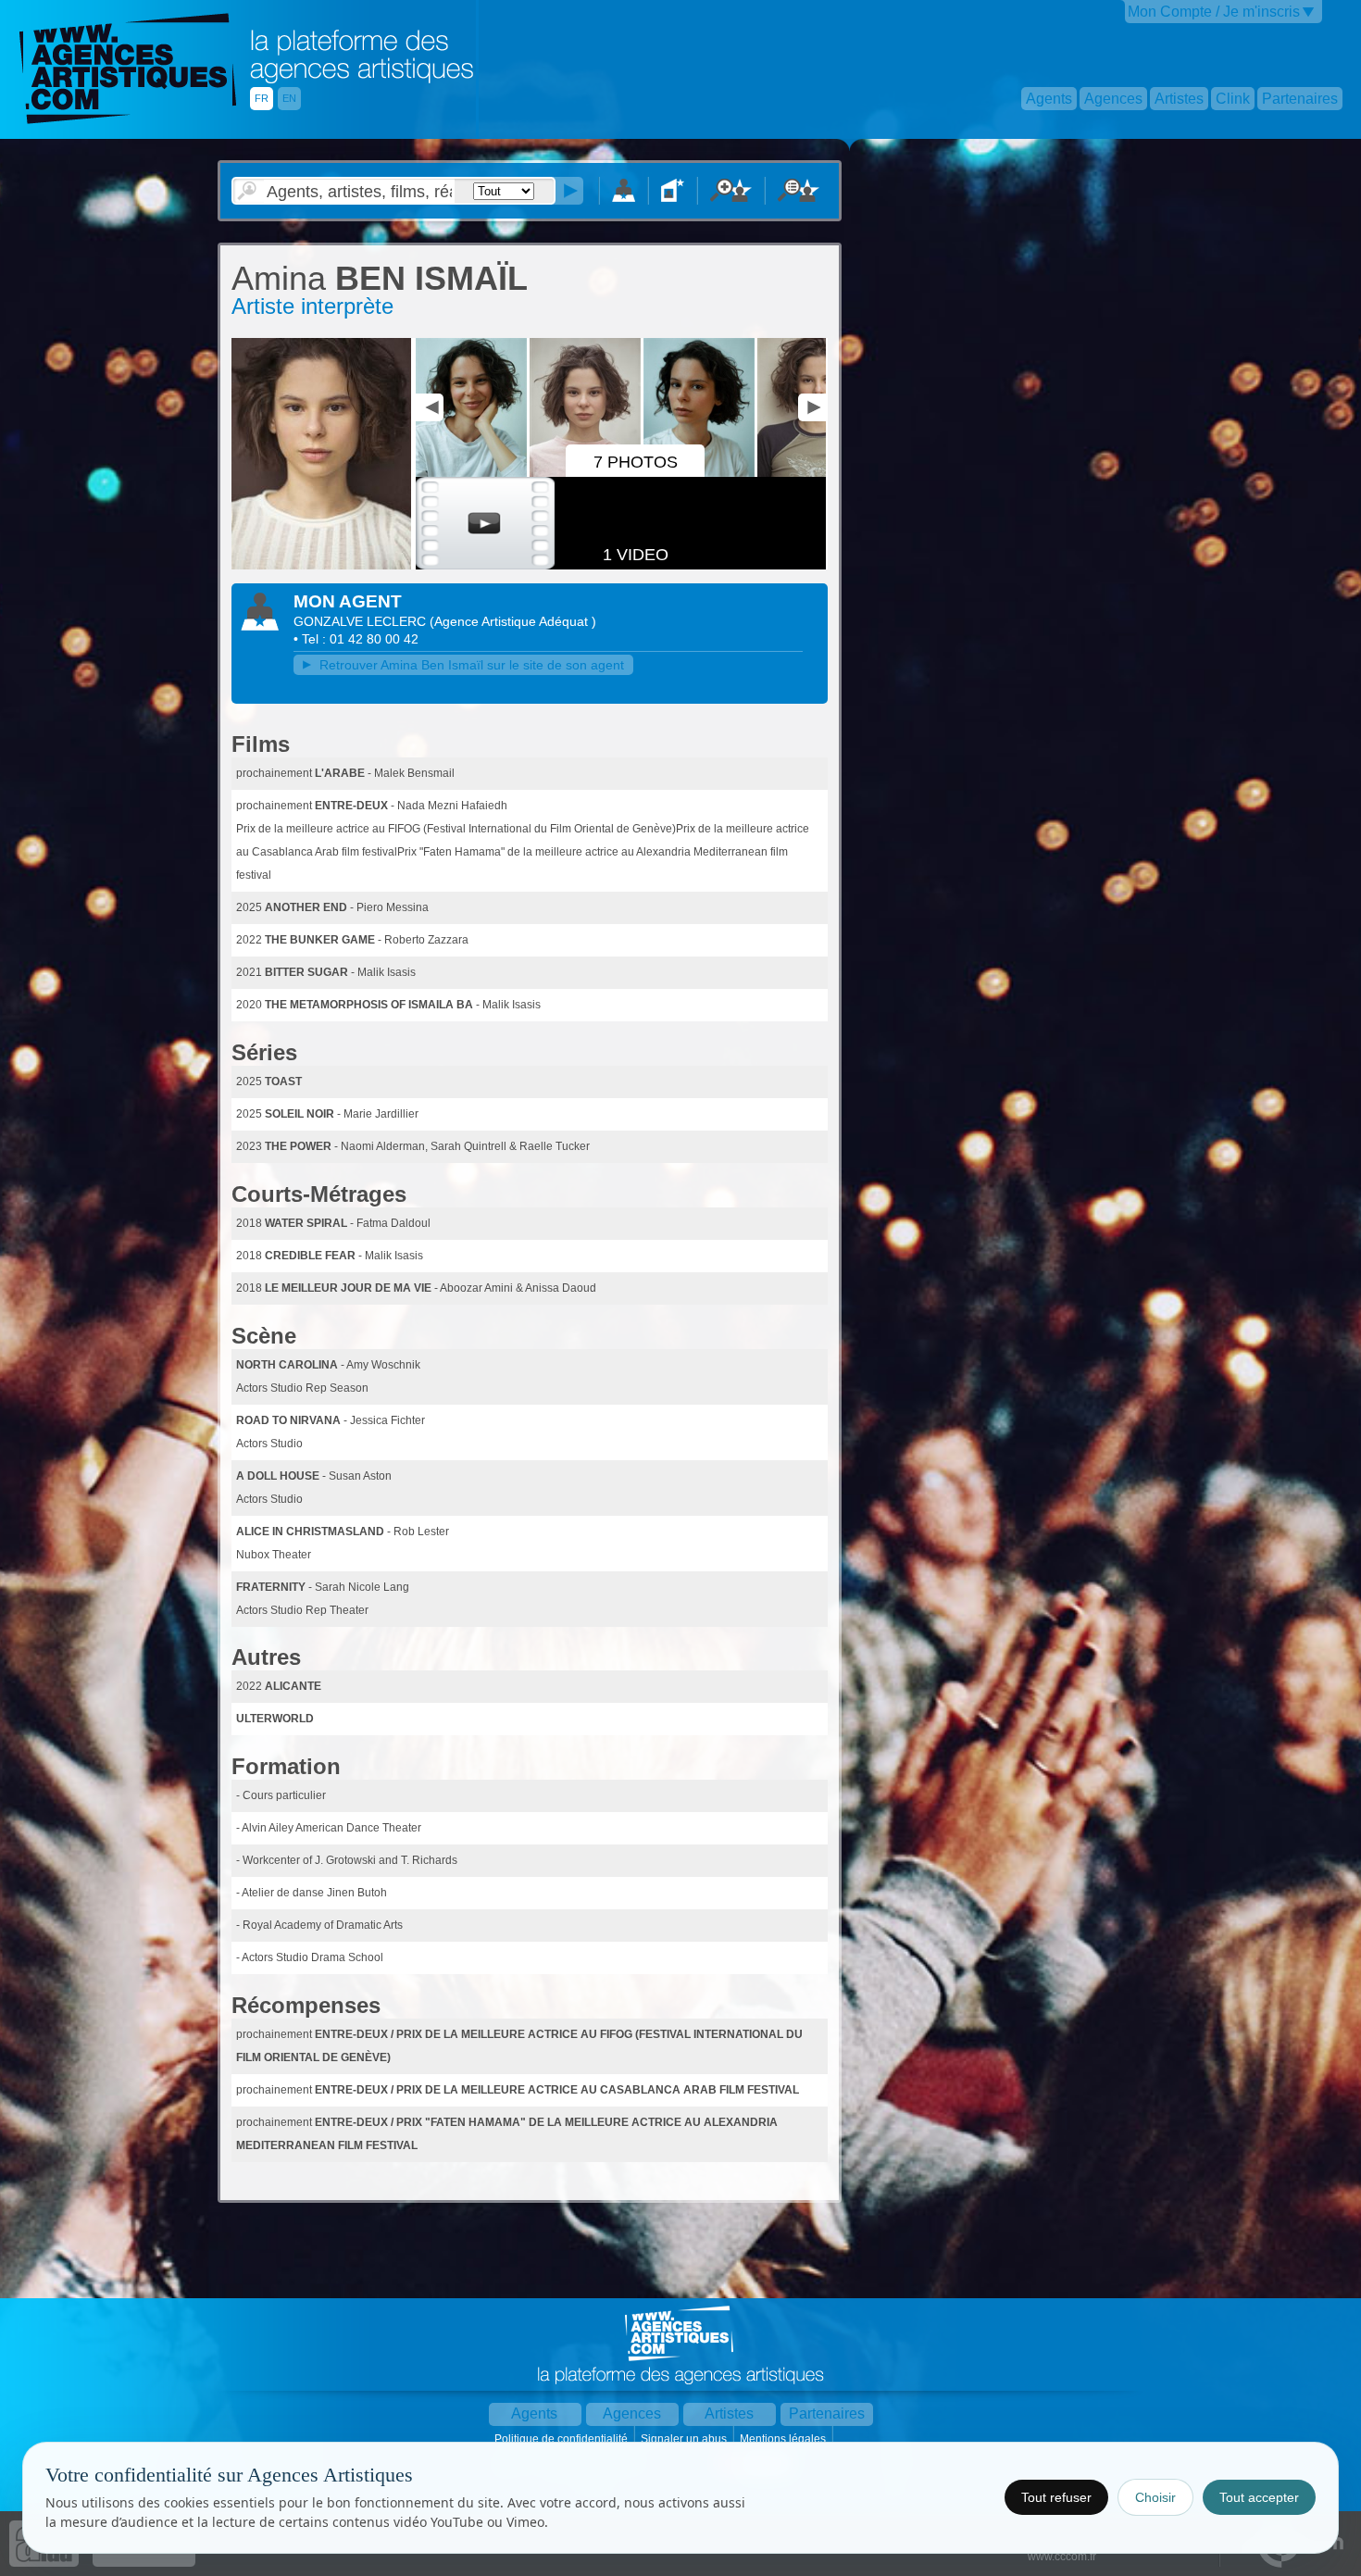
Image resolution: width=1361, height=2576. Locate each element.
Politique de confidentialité (562, 2439)
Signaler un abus (685, 2439)
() (513, 621)
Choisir (1155, 2497)
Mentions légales (784, 2439)
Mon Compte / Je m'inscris (1214, 12)
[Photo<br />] (321, 566)
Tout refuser (1056, 2497)
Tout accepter (1259, 2497)
